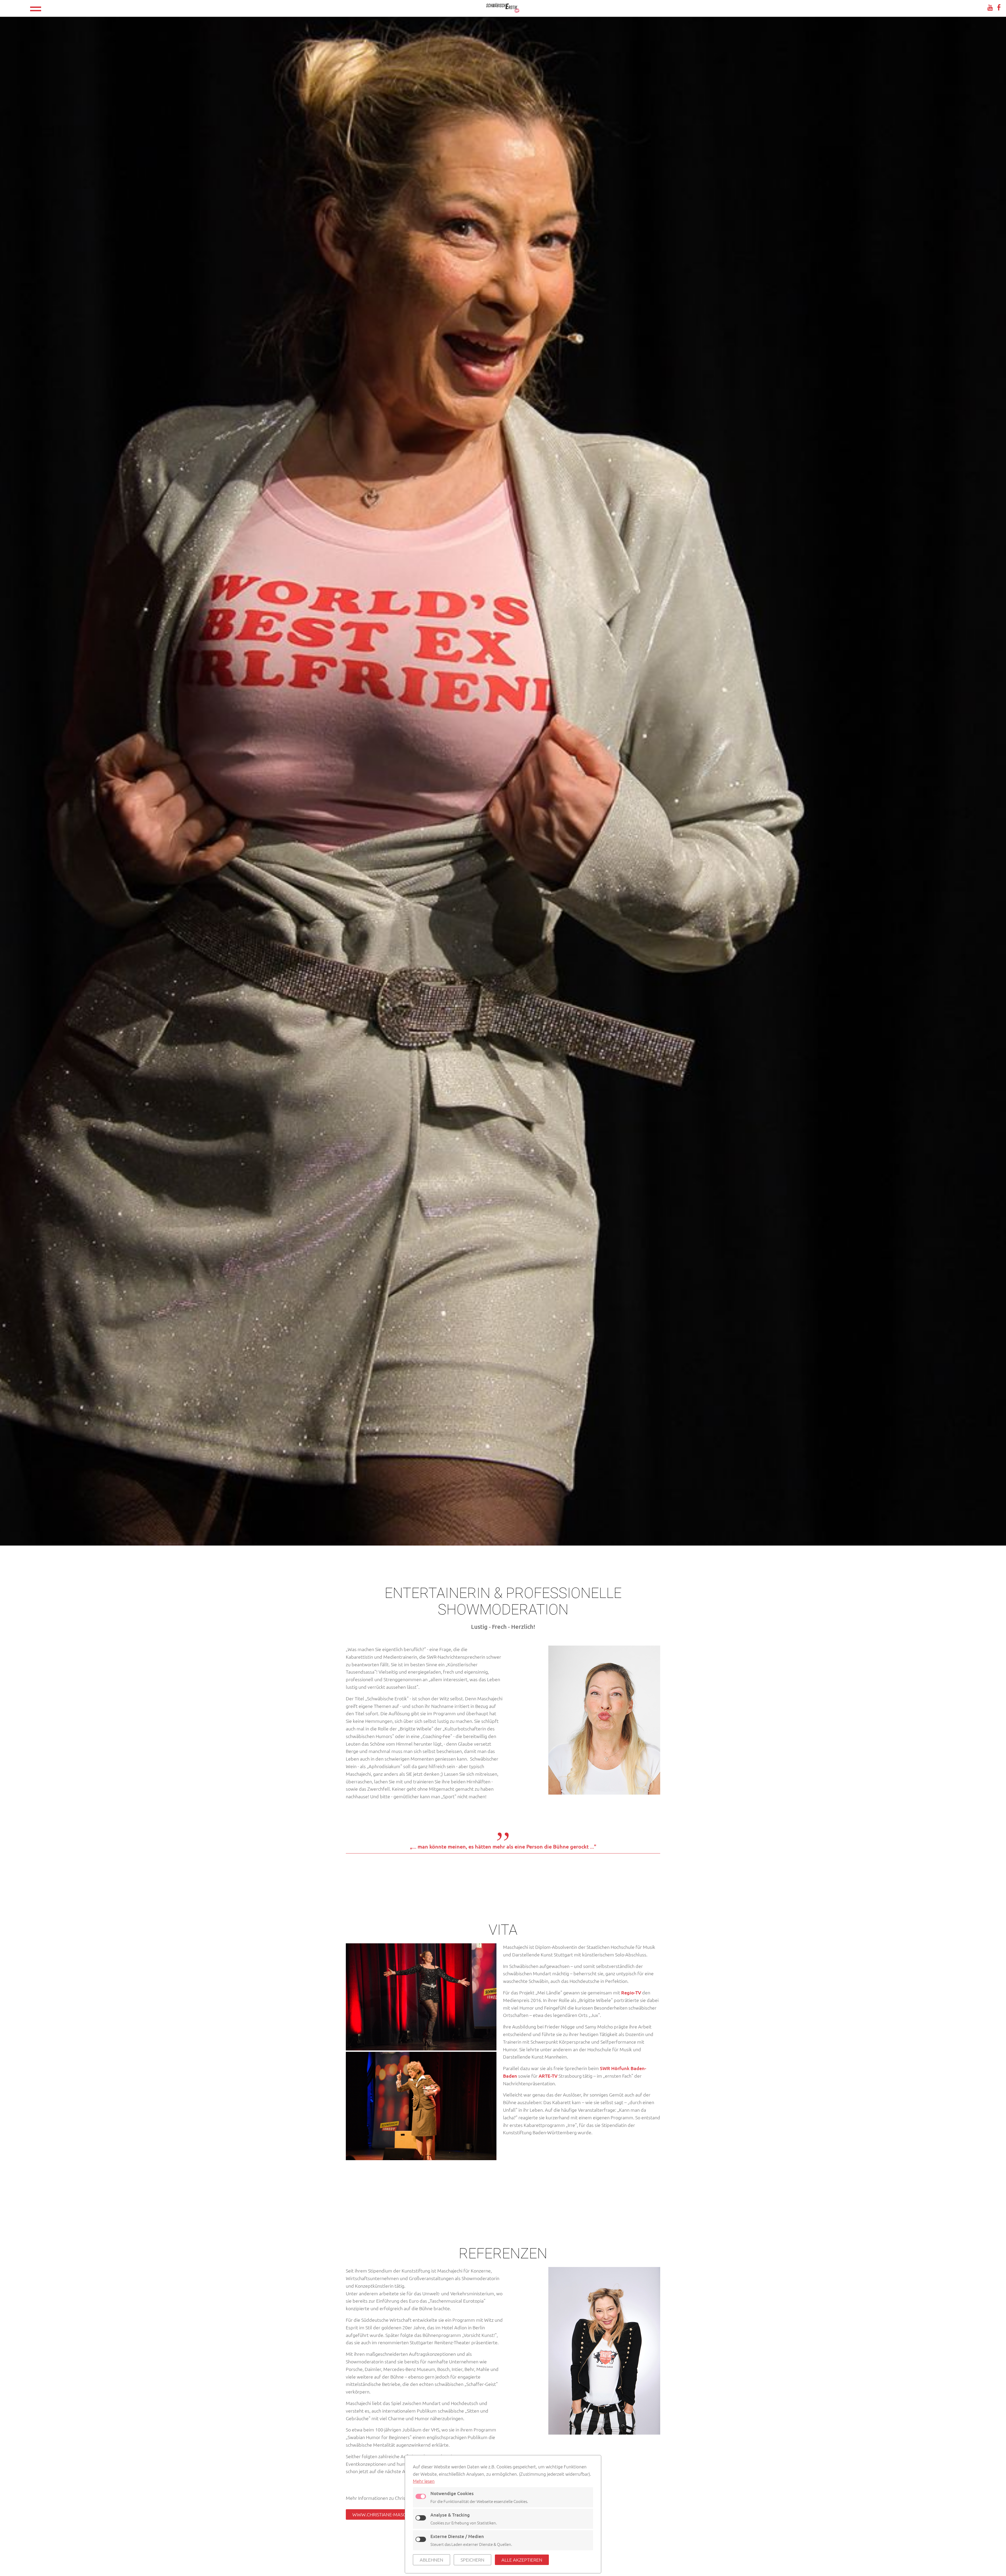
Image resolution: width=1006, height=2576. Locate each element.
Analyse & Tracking (450, 2515)
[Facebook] (999, 7)
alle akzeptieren (522, 2560)
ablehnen (431, 2560)
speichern (472, 2560)
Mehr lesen (424, 2481)
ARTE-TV (548, 2076)
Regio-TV (631, 1992)
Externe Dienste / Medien (457, 2536)
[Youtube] (990, 7)
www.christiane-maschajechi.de (392, 2514)
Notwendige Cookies (452, 2493)
